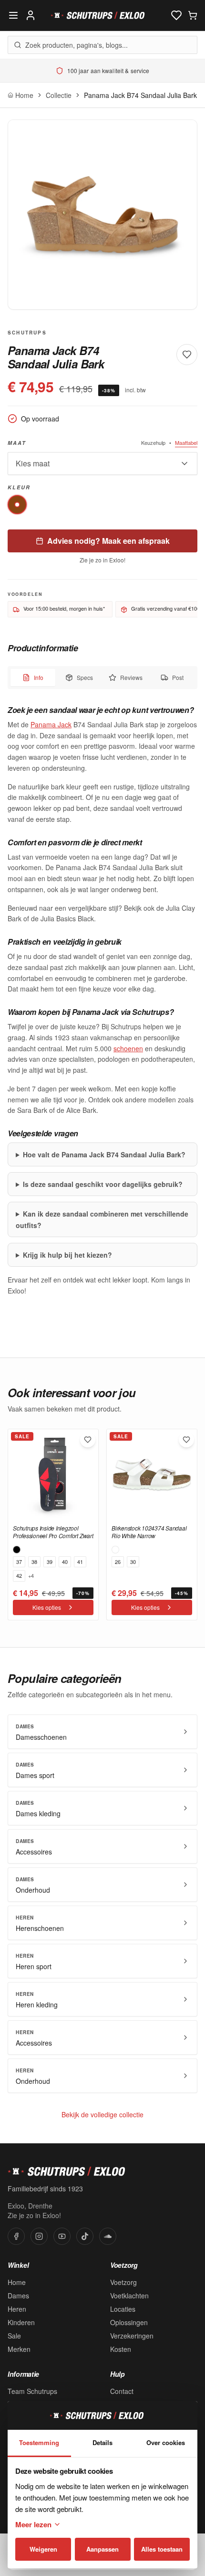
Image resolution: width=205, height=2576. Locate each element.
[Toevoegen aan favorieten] (88, 1440)
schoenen (128, 1048)
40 (65, 1562)
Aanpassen (102, 2549)
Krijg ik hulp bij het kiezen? (67, 1255)
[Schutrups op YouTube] (62, 2236)
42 (19, 1575)
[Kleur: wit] (115, 1550)
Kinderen (21, 2322)
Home (17, 2282)
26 (118, 1562)
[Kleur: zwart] (17, 1550)
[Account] (31, 15)
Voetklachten (129, 2296)
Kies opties (47, 1607)
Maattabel (186, 442)
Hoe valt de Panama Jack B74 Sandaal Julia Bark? (104, 1154)
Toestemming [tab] (39, 2442)
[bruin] (17, 505)
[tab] (33, 678)
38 (34, 1562)
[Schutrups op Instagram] (39, 2236)
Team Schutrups (32, 2391)
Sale (14, 2336)
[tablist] (102, 678)
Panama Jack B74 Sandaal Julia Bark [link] (140, 95)
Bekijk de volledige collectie (102, 2114)
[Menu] (13, 15)
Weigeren (43, 2549)
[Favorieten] (176, 15)
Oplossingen (129, 2322)
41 (80, 1562)
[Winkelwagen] (193, 15)
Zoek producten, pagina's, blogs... (77, 45)
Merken (19, 2349)
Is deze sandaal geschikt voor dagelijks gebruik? (103, 1184)
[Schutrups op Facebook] (16, 2236)
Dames (18, 2296)
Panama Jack (51, 724)
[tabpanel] (102, 1000)
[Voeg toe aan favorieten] (187, 355)
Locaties (123, 2309)
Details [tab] (102, 2442)
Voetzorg (123, 2282)
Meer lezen (33, 2524)
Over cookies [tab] (166, 2442)
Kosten (121, 2349)
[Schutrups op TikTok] (85, 2236)
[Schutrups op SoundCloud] (108, 2236)
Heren (17, 2309)
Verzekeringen (132, 2336)
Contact (122, 2391)
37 (19, 1562)
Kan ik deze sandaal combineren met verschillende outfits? (102, 1219)
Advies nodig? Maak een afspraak (108, 541)
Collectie (59, 95)
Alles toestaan (162, 2549)
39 (50, 1562)
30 (133, 1562)
